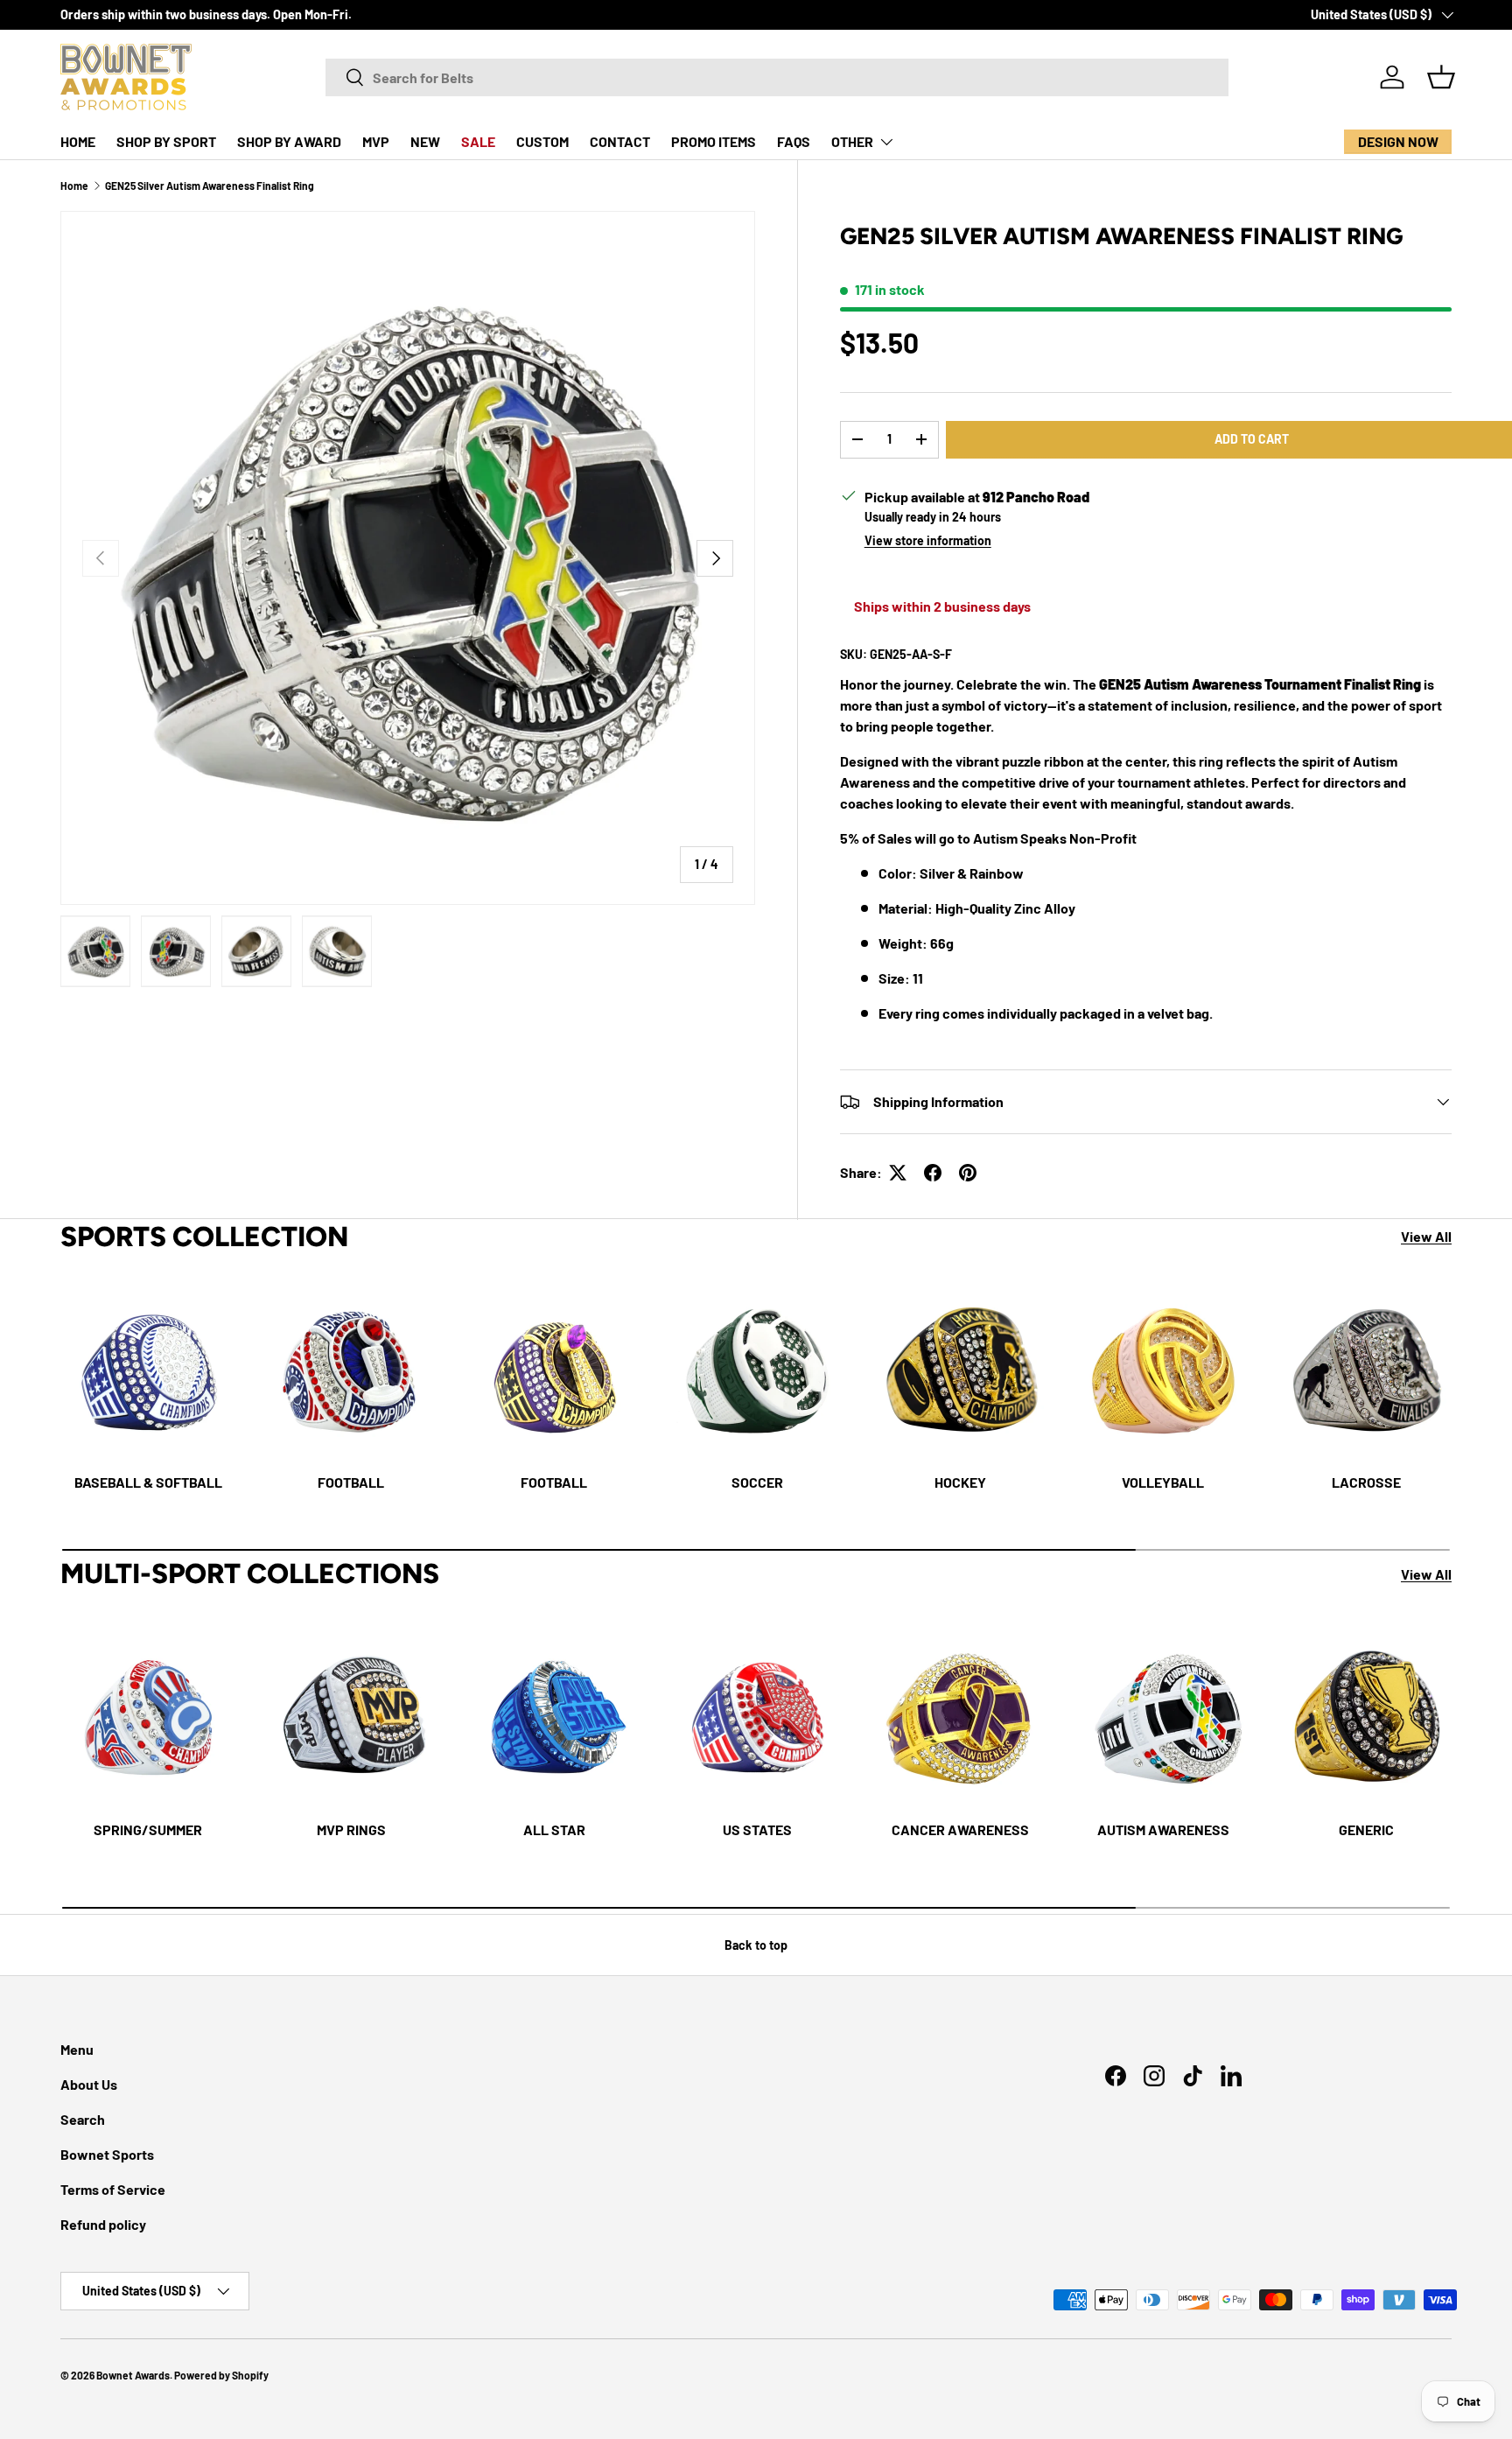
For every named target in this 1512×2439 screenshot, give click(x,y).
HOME (78, 141)
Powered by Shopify (221, 2375)
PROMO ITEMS (714, 141)
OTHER (852, 141)
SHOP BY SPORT (166, 141)
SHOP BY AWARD (289, 141)
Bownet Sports (107, 2154)
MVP (376, 141)
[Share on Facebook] (933, 1173)
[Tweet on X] (898, 1173)
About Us (89, 2084)
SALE (478, 141)
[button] (1441, 77)
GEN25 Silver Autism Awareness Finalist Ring (210, 186)
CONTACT (620, 141)
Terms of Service (113, 2189)
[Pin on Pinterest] (968, 1173)
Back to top (756, 1945)
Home (74, 186)
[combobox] (777, 77)
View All (1426, 1236)
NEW (425, 141)
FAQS (794, 141)
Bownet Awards (133, 2375)
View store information (928, 540)
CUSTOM (542, 141)
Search (83, 2119)
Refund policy (103, 2224)
